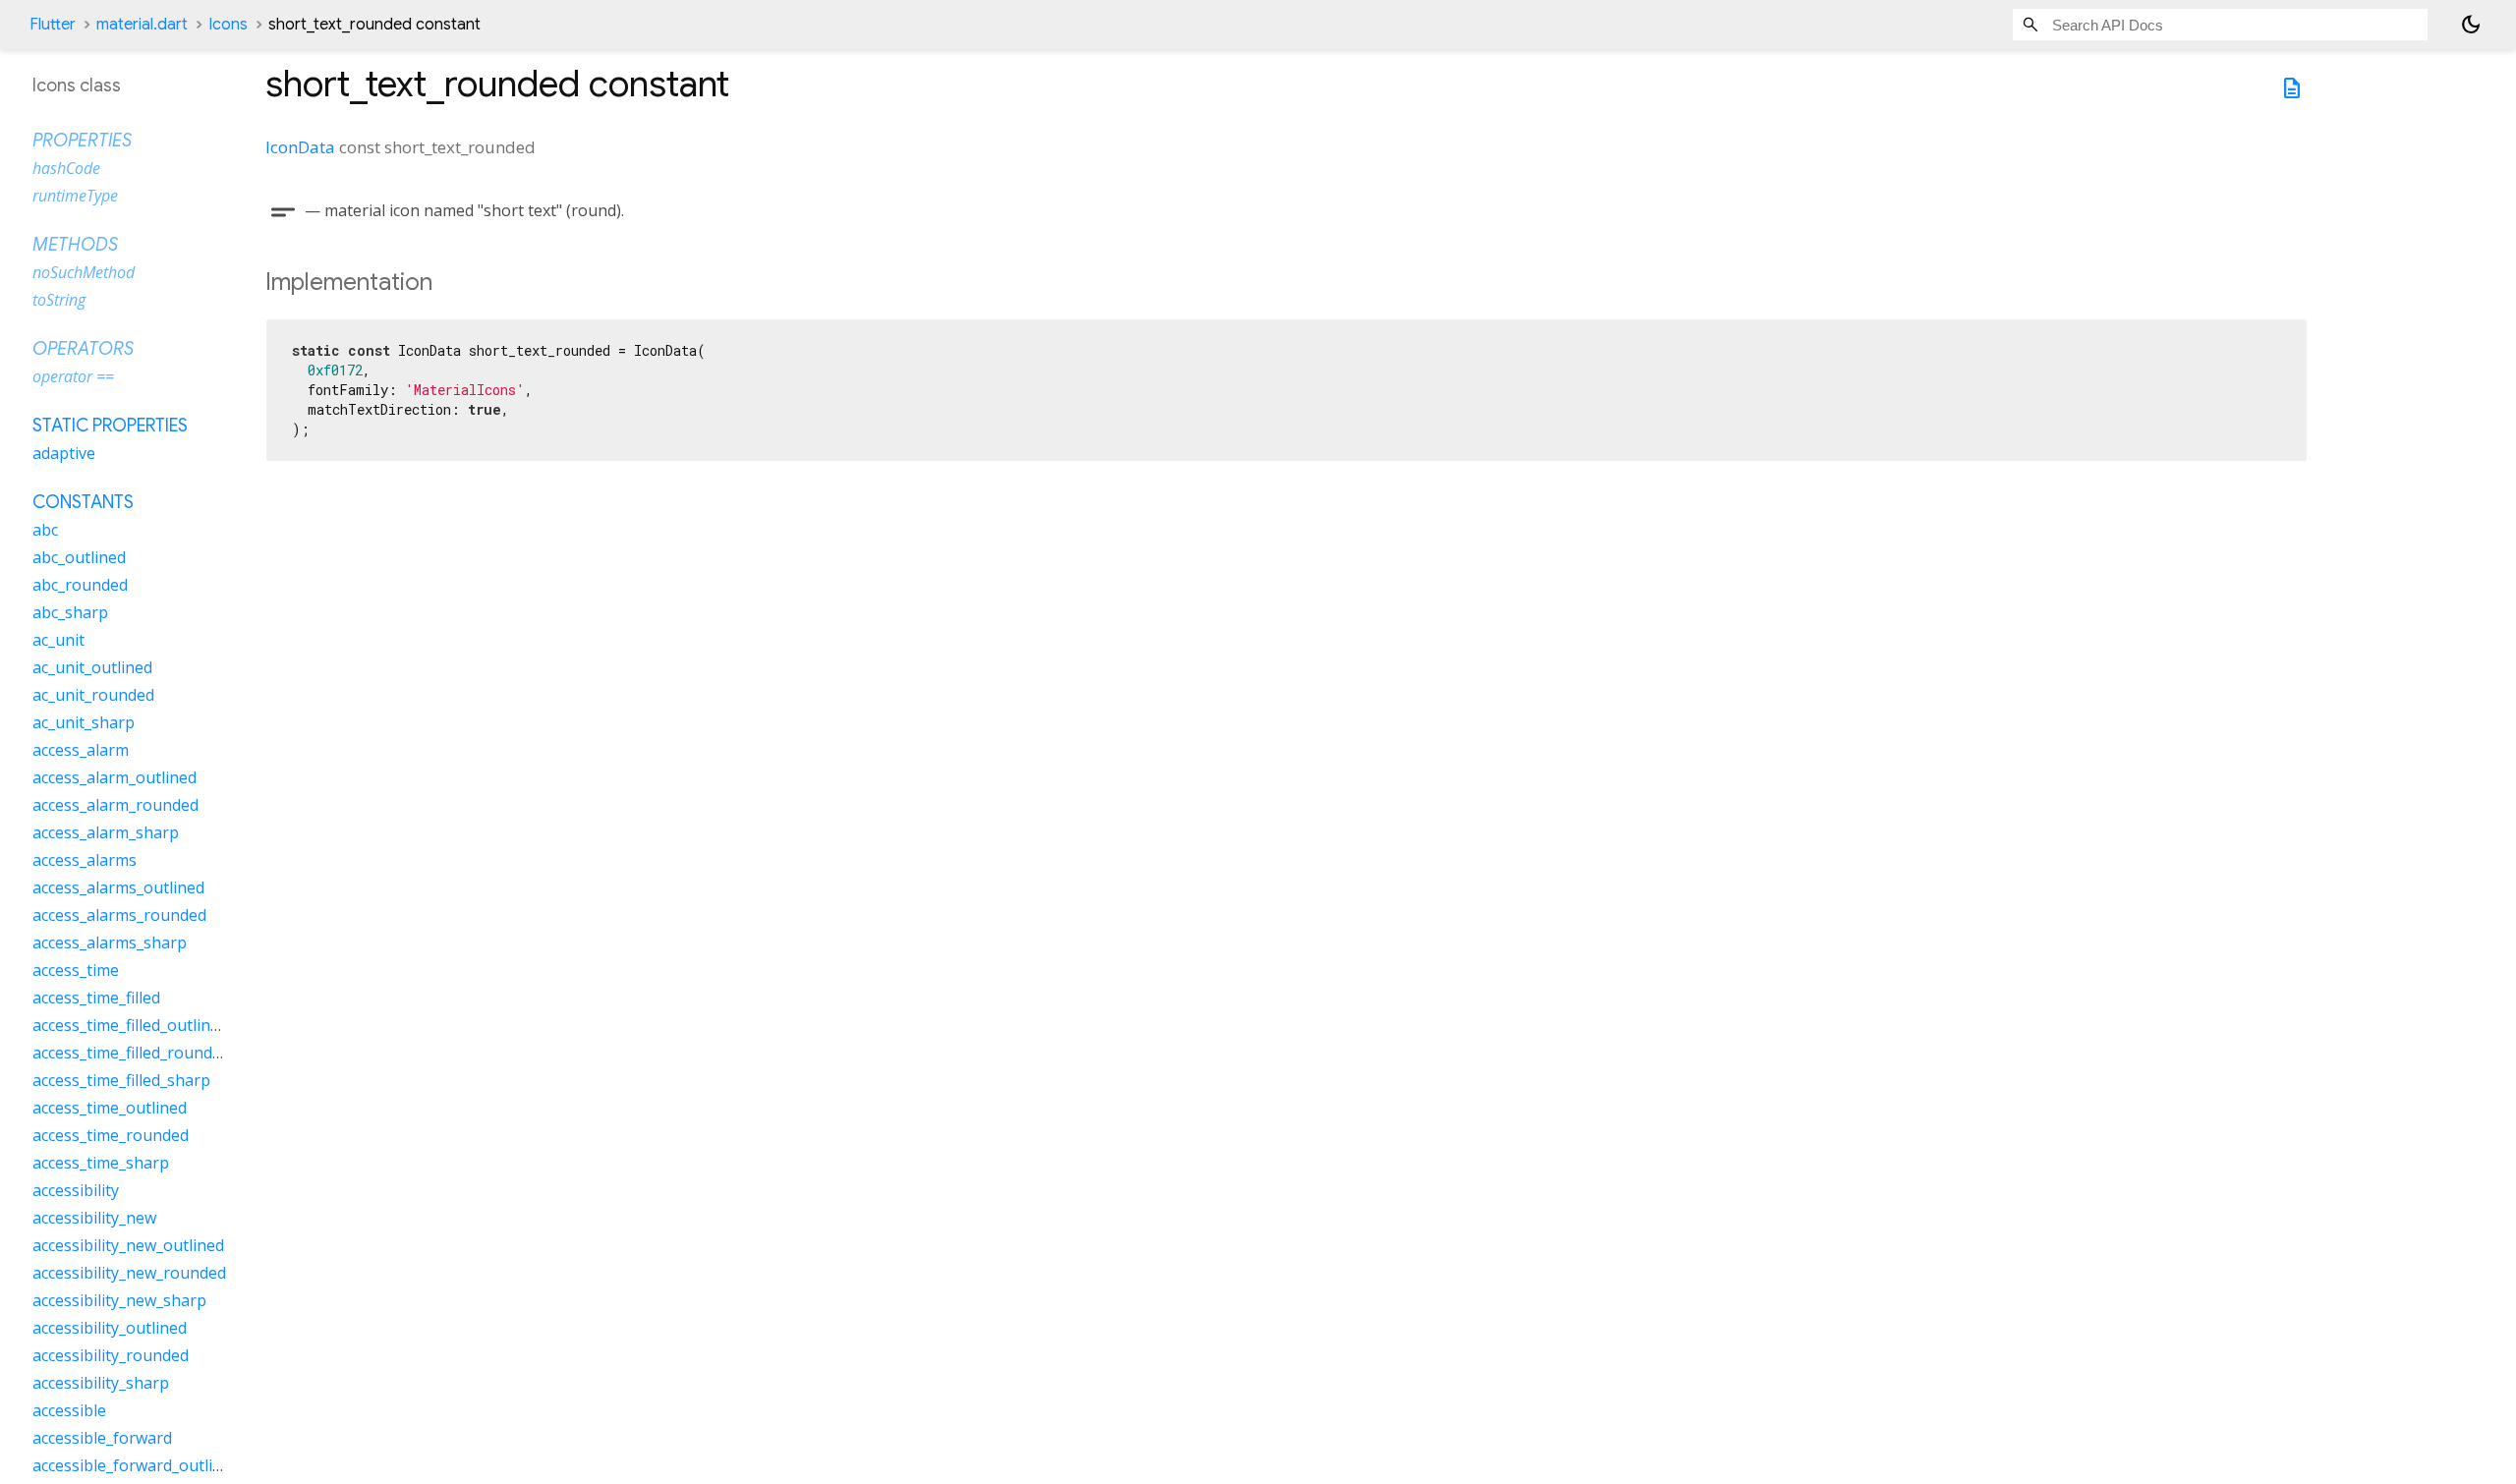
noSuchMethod (84, 272)
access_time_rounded (111, 1135)
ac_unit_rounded (93, 695)
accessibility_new (94, 1218)
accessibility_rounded (111, 1355)
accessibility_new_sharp (119, 1300)
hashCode (66, 168)
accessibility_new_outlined (128, 1245)
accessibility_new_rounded (129, 1273)
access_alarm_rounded (115, 805)
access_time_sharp (101, 1163)
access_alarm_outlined (114, 777)
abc (45, 530)
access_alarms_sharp (110, 942)
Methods (75, 245)
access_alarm (81, 750)
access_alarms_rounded (119, 915)
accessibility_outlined (110, 1328)
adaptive (64, 453)
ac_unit (58, 640)
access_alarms (85, 860)
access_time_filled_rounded (131, 1053)
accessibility (76, 1190)
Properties (82, 141)
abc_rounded (80, 585)
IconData (300, 147)
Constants (83, 502)
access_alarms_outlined (118, 887)
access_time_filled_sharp (121, 1080)
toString (59, 300)
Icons (228, 25)
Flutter (53, 25)
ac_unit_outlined (92, 667)
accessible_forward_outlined (136, 1465)
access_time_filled (96, 998)
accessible (69, 1410)
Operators (83, 349)
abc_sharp (70, 612)
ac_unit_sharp (84, 722)
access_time (76, 970)
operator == (73, 376)
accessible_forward (102, 1438)
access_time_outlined (110, 1108)
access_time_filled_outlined (130, 1025)
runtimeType (75, 196)
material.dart (142, 25)
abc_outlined (79, 557)
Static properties (110, 426)
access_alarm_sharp (106, 832)
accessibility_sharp (101, 1383)
